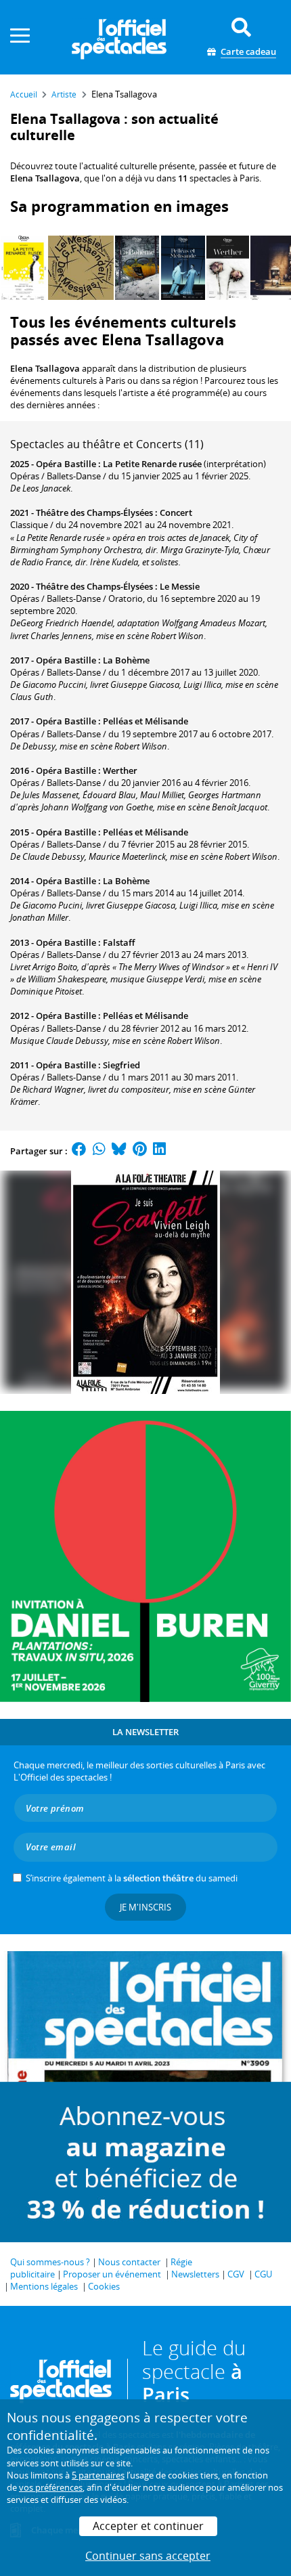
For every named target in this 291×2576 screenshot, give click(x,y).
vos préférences (51, 2487)
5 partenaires (98, 2475)
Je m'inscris (145, 1907)
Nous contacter (129, 2262)
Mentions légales (44, 2286)
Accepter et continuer (148, 2526)
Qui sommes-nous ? (50, 2262)
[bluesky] (119, 1151)
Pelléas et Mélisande (145, 721)
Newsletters (195, 2274)
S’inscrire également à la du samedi (132, 1878)
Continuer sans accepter (148, 2556)
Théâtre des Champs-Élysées (94, 512)
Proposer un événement (112, 2274)
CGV (236, 2274)
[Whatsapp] (99, 1151)
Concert (176, 512)
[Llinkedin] (159, 1151)
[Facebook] (79, 1151)
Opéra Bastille (66, 464)
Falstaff (119, 942)
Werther (120, 770)
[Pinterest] (140, 1151)
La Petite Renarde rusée (152, 464)
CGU (263, 2274)
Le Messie (180, 586)
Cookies (104, 2286)
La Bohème (126, 660)
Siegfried (121, 1065)
